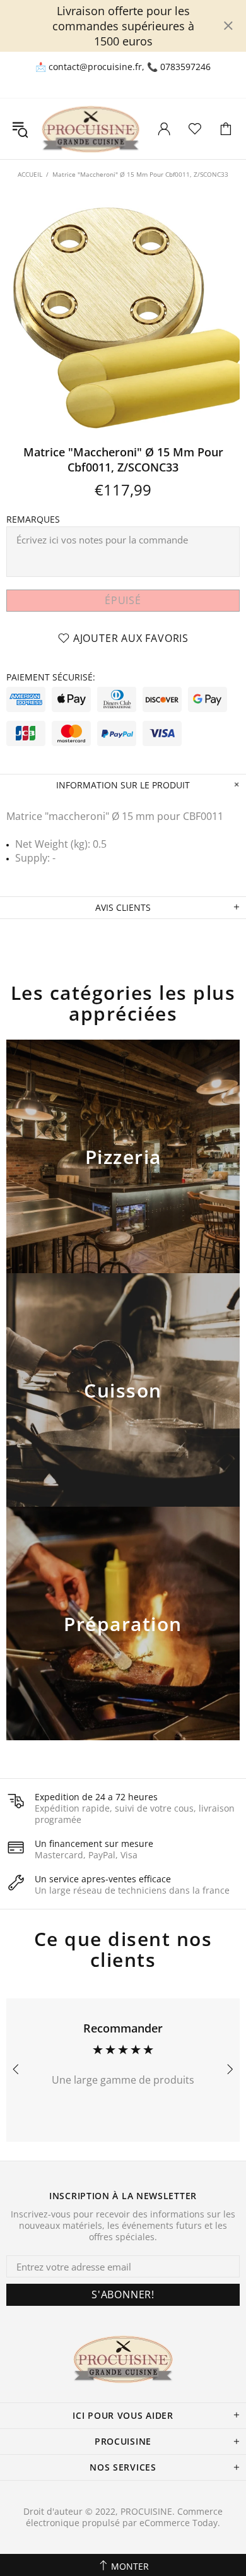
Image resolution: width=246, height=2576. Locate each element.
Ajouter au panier (123, 1173)
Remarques (33, 519)
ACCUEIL (30, 174)
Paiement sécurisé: (51, 677)
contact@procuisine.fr (95, 67)
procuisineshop (91, 129)
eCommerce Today (179, 2523)
